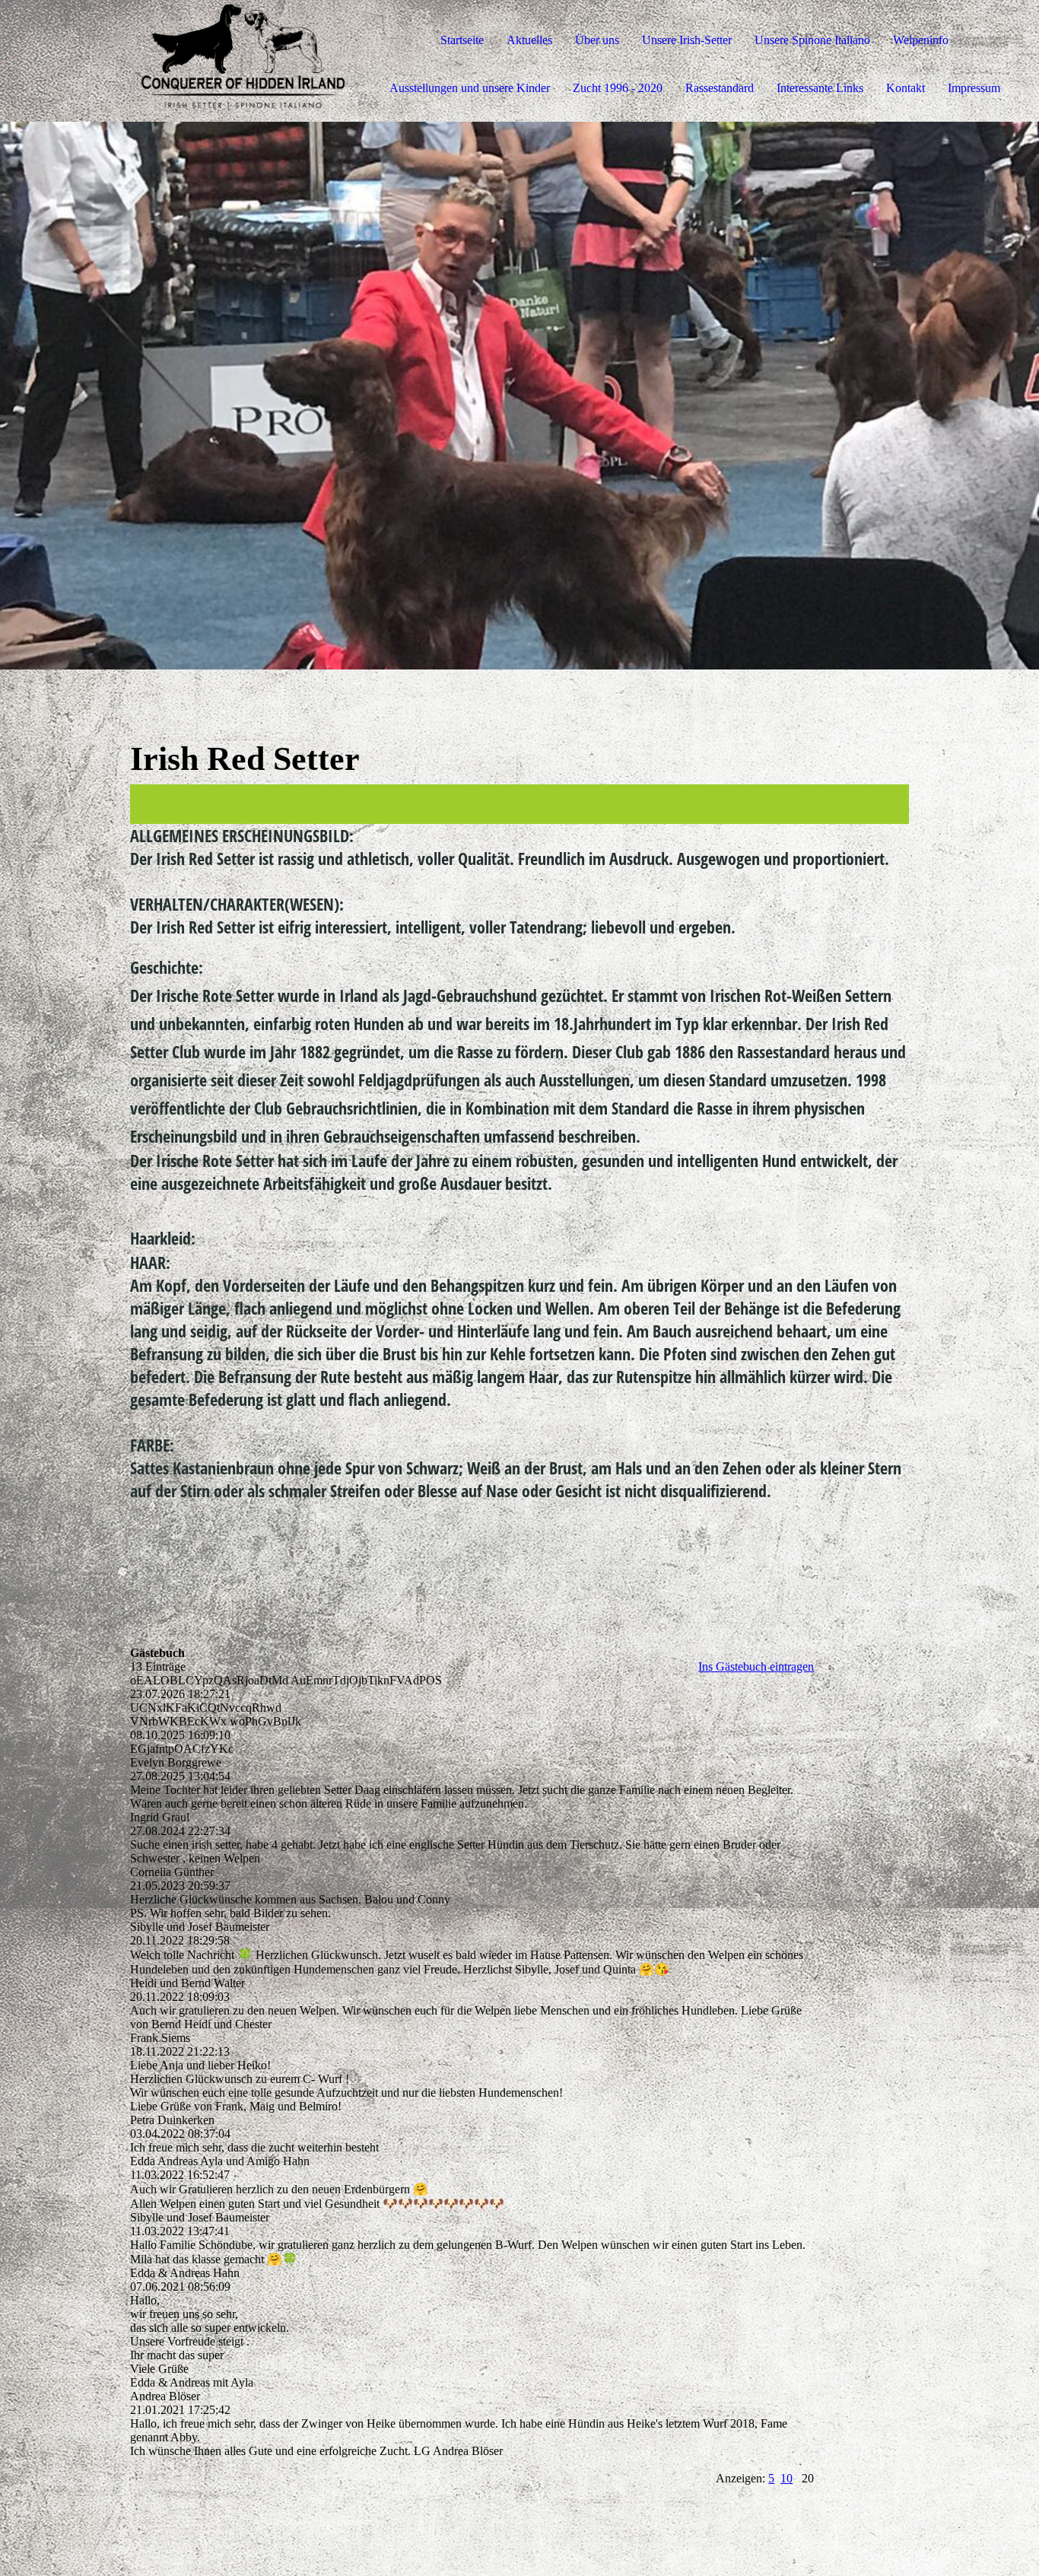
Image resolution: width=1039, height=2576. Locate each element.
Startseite (462, 40)
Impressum (974, 88)
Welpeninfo (921, 40)
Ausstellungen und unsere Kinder (470, 88)
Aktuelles (529, 40)
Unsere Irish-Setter (687, 40)
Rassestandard (720, 88)
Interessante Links (820, 88)
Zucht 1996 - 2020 (618, 88)
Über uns (597, 40)
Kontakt (906, 88)
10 (786, 2478)
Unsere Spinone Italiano (812, 40)
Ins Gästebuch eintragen (756, 1666)
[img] (175, 61)
